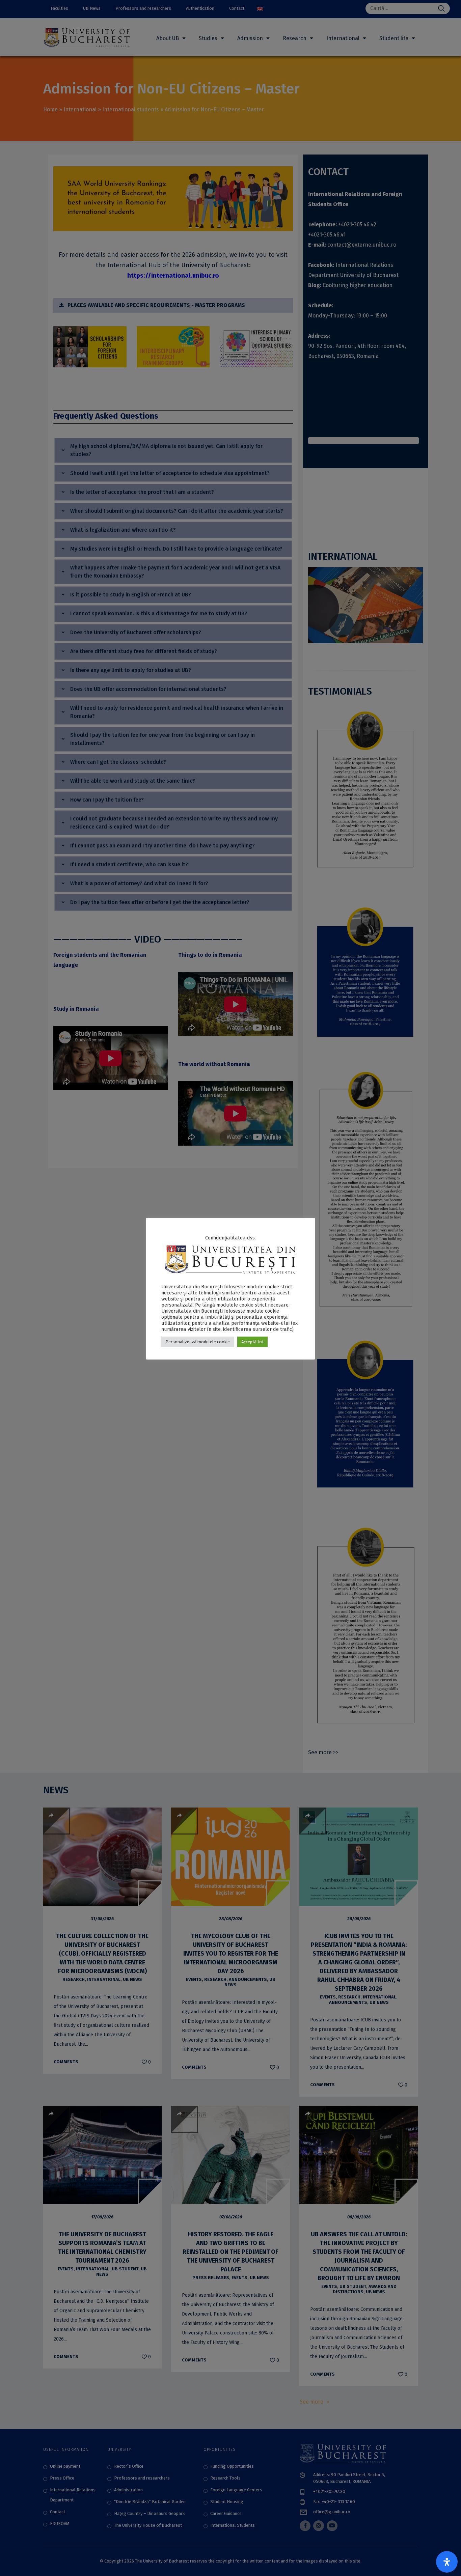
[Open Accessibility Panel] (447, 2562)
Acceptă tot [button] (252, 1342)
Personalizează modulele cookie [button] (198, 1342)
